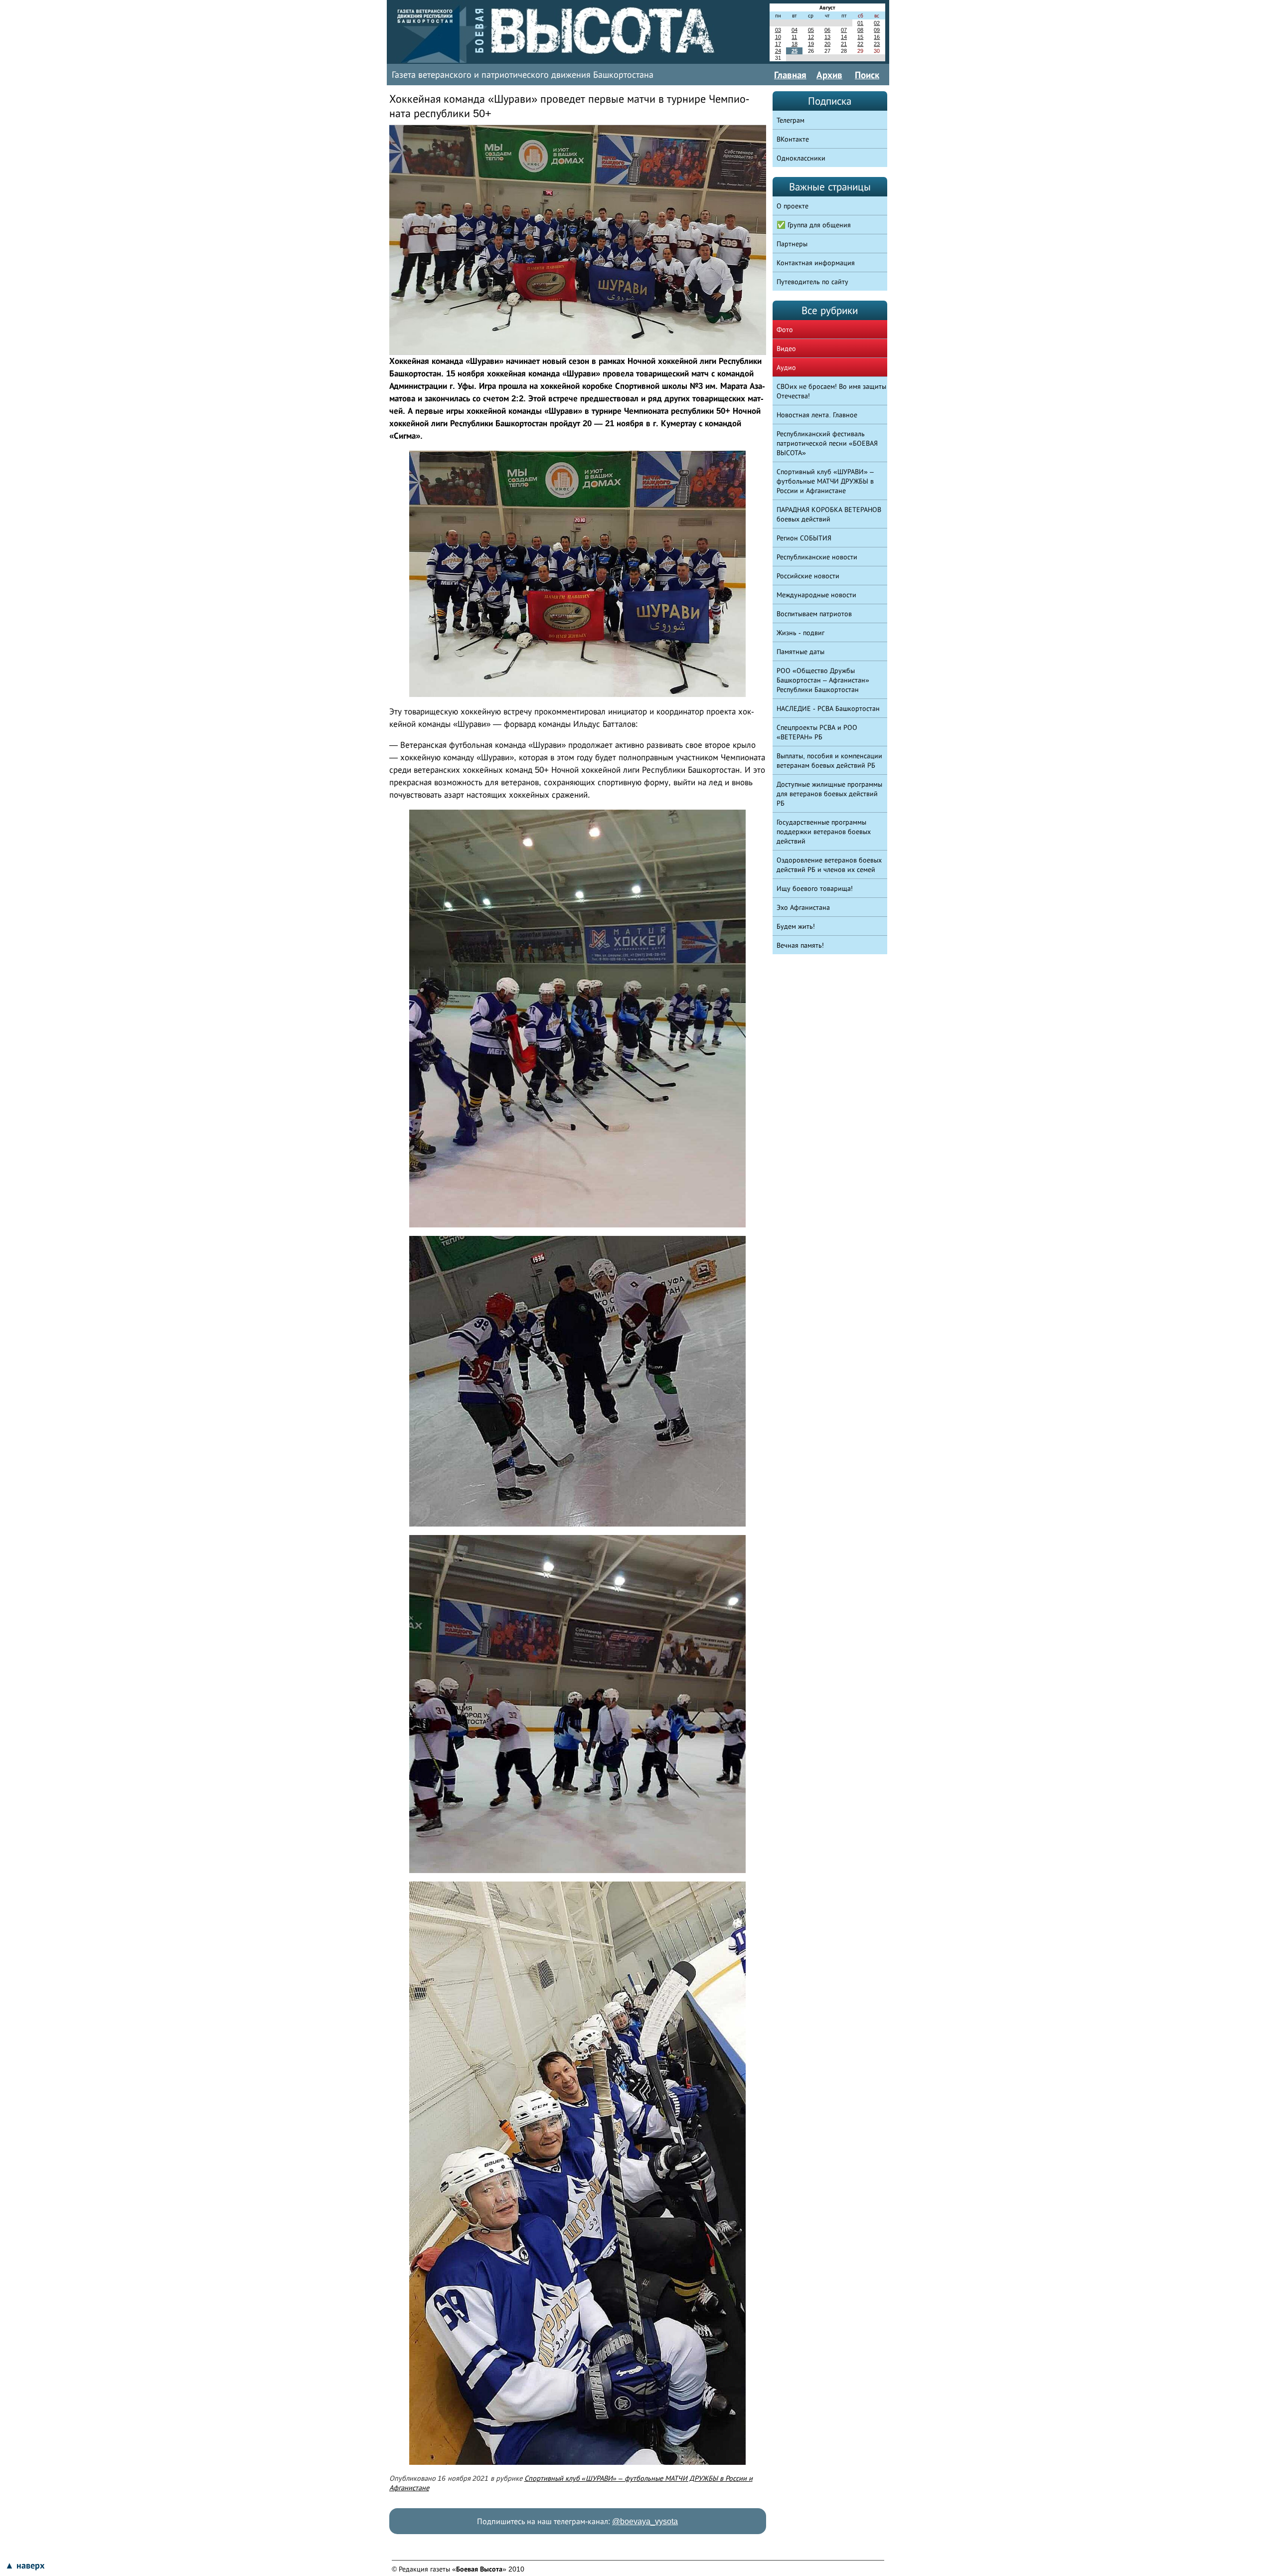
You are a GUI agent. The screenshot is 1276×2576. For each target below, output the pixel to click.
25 (795, 51)
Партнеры (792, 244)
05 (811, 30)
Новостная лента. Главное (817, 415)
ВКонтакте (793, 139)
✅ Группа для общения (814, 225)
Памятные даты (800, 652)
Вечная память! (800, 945)
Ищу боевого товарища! (815, 888)
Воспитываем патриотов (814, 614)
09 (877, 30)
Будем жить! (796, 926)
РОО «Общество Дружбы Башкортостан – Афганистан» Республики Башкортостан (823, 680)
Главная (790, 75)
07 (844, 30)
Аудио (786, 367)
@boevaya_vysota (645, 2521)
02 (877, 23)
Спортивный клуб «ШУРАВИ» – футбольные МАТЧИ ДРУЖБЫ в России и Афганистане (825, 481)
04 (795, 30)
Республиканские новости (817, 557)
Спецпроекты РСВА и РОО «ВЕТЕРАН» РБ (817, 732)
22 (860, 44)
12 (811, 37)
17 (778, 44)
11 (794, 37)
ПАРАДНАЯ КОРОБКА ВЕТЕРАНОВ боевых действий (829, 514)
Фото (785, 330)
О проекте (793, 206)
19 (811, 44)
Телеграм (791, 120)
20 (827, 44)
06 (827, 30)
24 (778, 51)
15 (860, 37)
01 (860, 23)
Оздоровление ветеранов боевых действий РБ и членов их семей (829, 865)
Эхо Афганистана (803, 907)
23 (877, 44)
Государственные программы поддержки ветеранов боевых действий (824, 832)
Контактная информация (816, 263)
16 (877, 37)
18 (795, 44)
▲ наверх (25, 2566)
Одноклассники (801, 158)
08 (860, 30)
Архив (829, 75)
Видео (786, 348)
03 (778, 30)
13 (827, 37)
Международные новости (816, 595)
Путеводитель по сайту (812, 282)
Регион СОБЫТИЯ (804, 538)
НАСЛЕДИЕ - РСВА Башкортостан (828, 708)
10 (778, 37)
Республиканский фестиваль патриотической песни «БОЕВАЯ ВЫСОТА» (827, 443)
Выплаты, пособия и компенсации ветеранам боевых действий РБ (829, 761)
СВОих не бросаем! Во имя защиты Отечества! (831, 391)
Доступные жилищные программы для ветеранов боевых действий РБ (829, 794)
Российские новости (808, 576)
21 (844, 44)
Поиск (867, 75)
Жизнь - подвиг (800, 633)
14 (844, 37)
